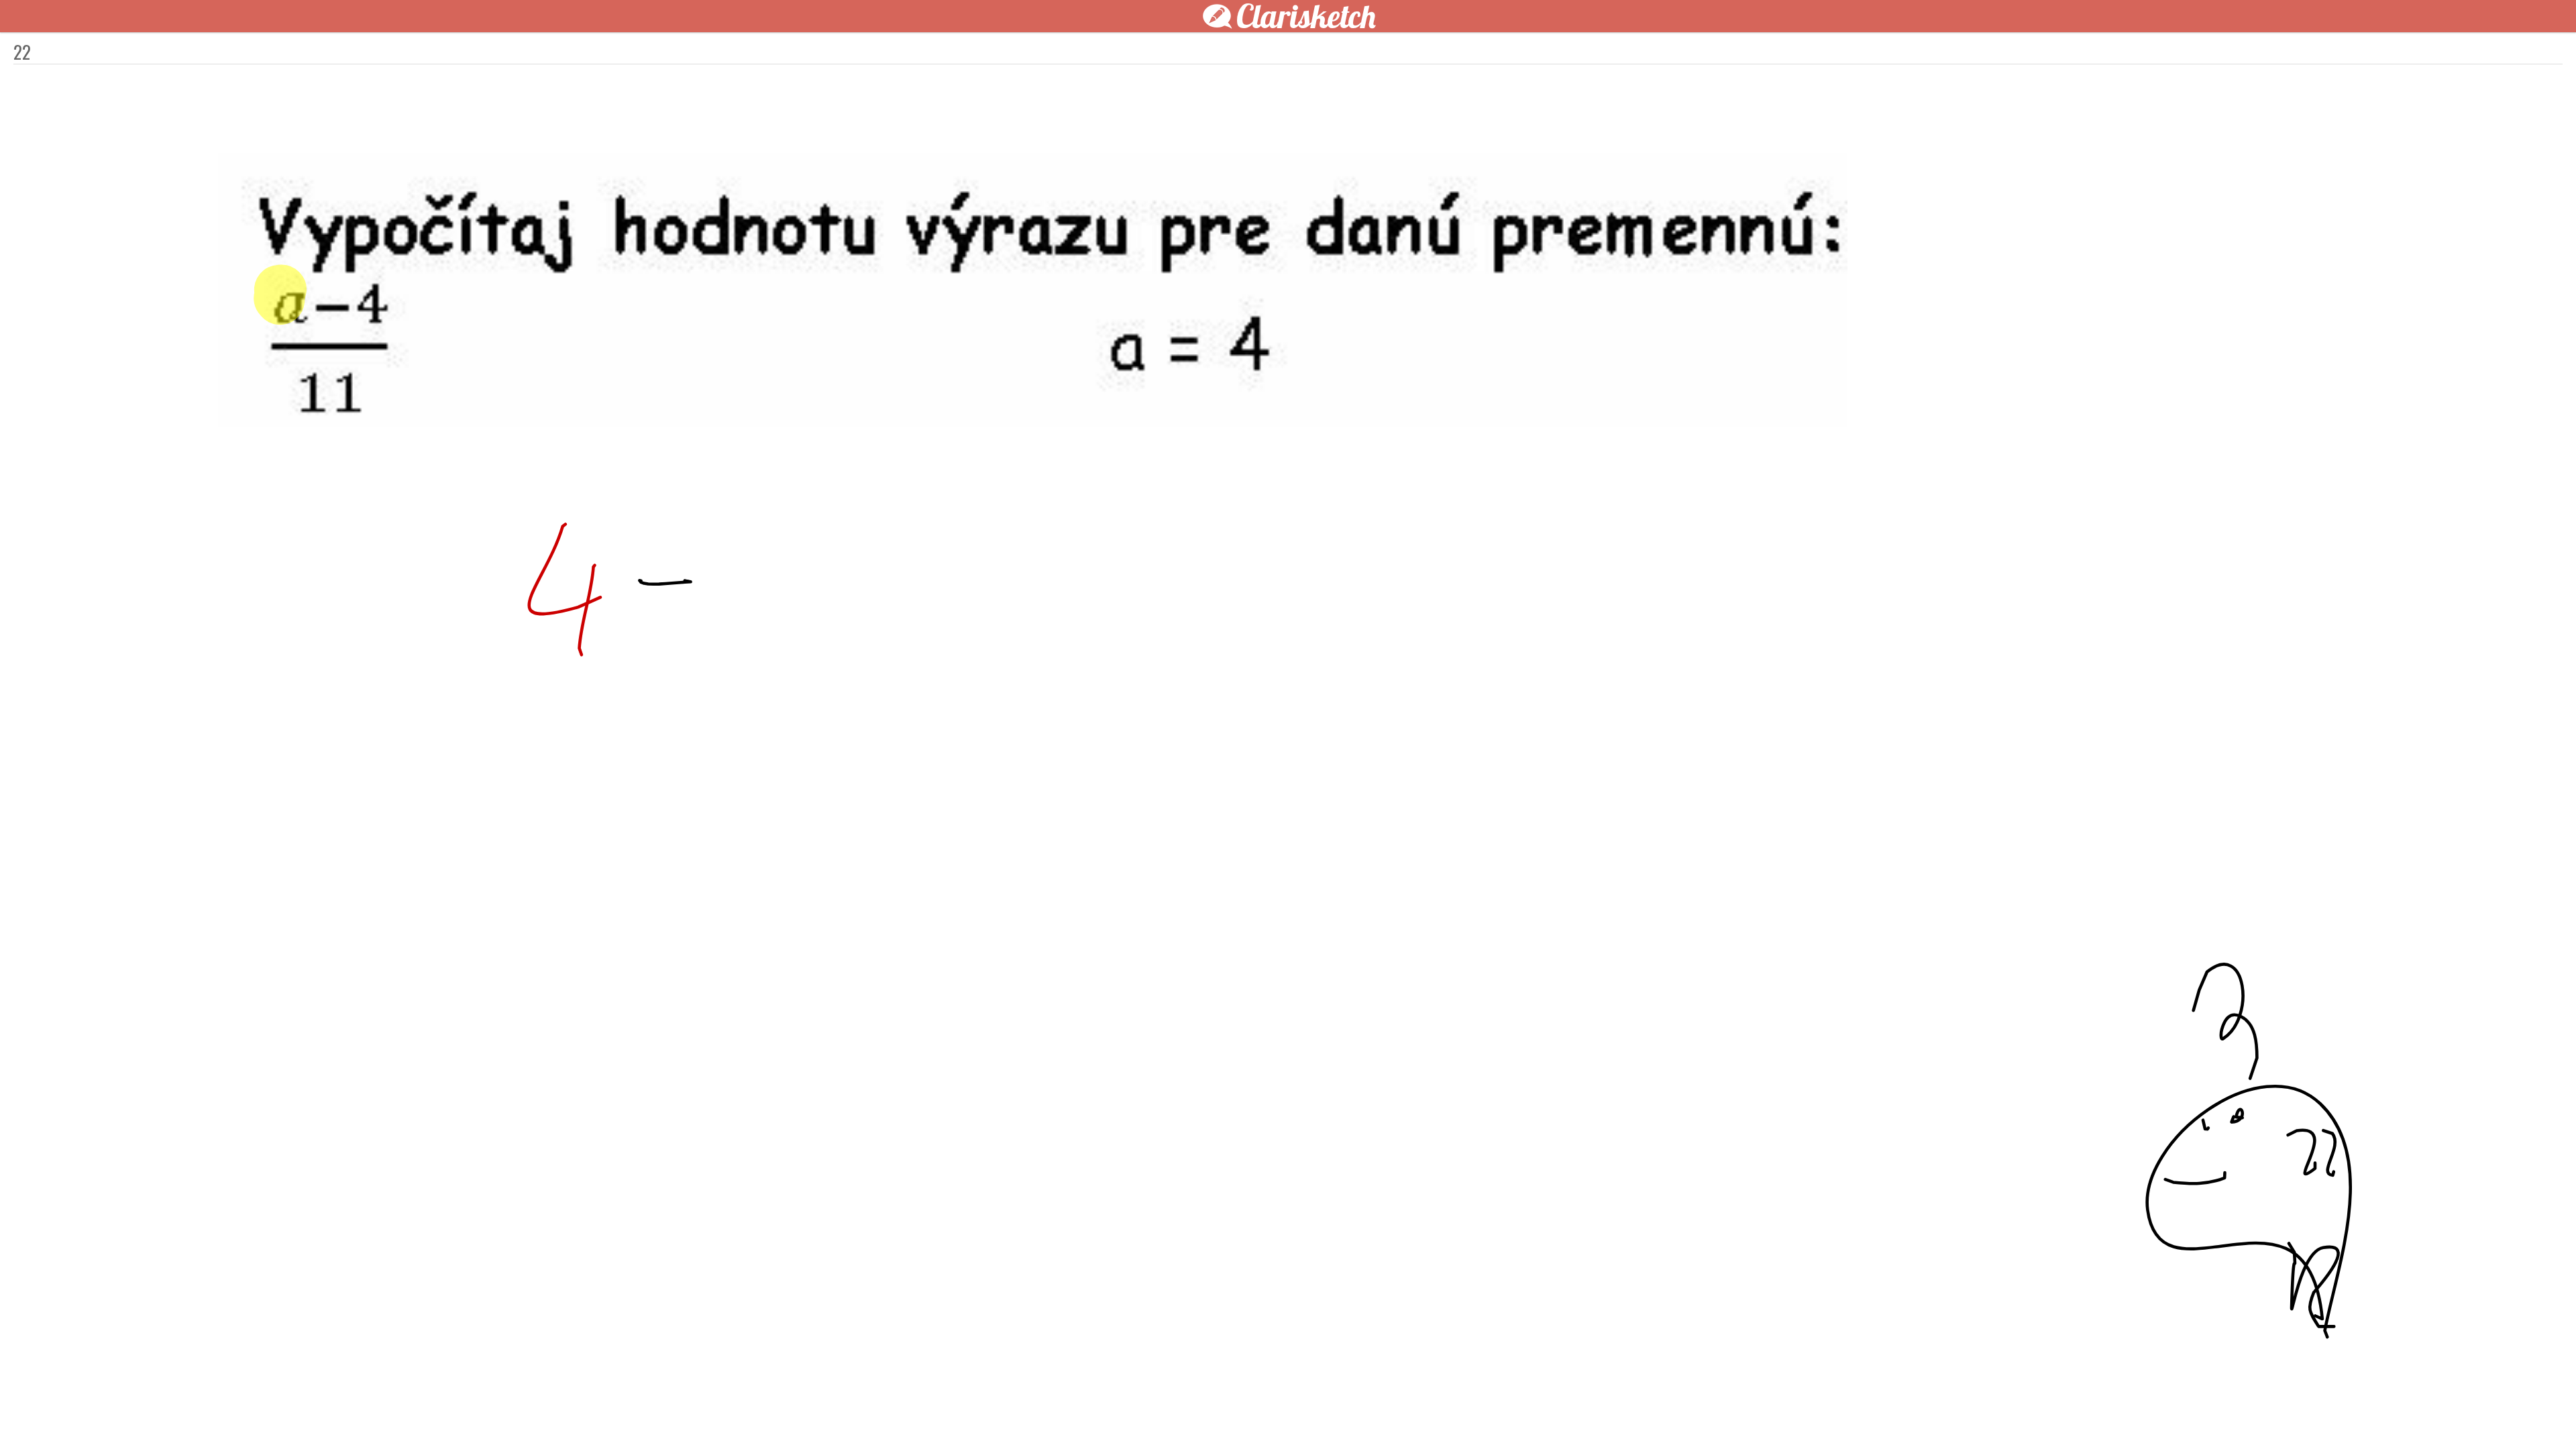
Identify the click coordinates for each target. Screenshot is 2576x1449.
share (1529, 1417)
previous (1258, 1417)
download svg (1509, 1417)
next (1318, 1417)
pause (1046, 1417)
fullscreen (1489, 1417)
